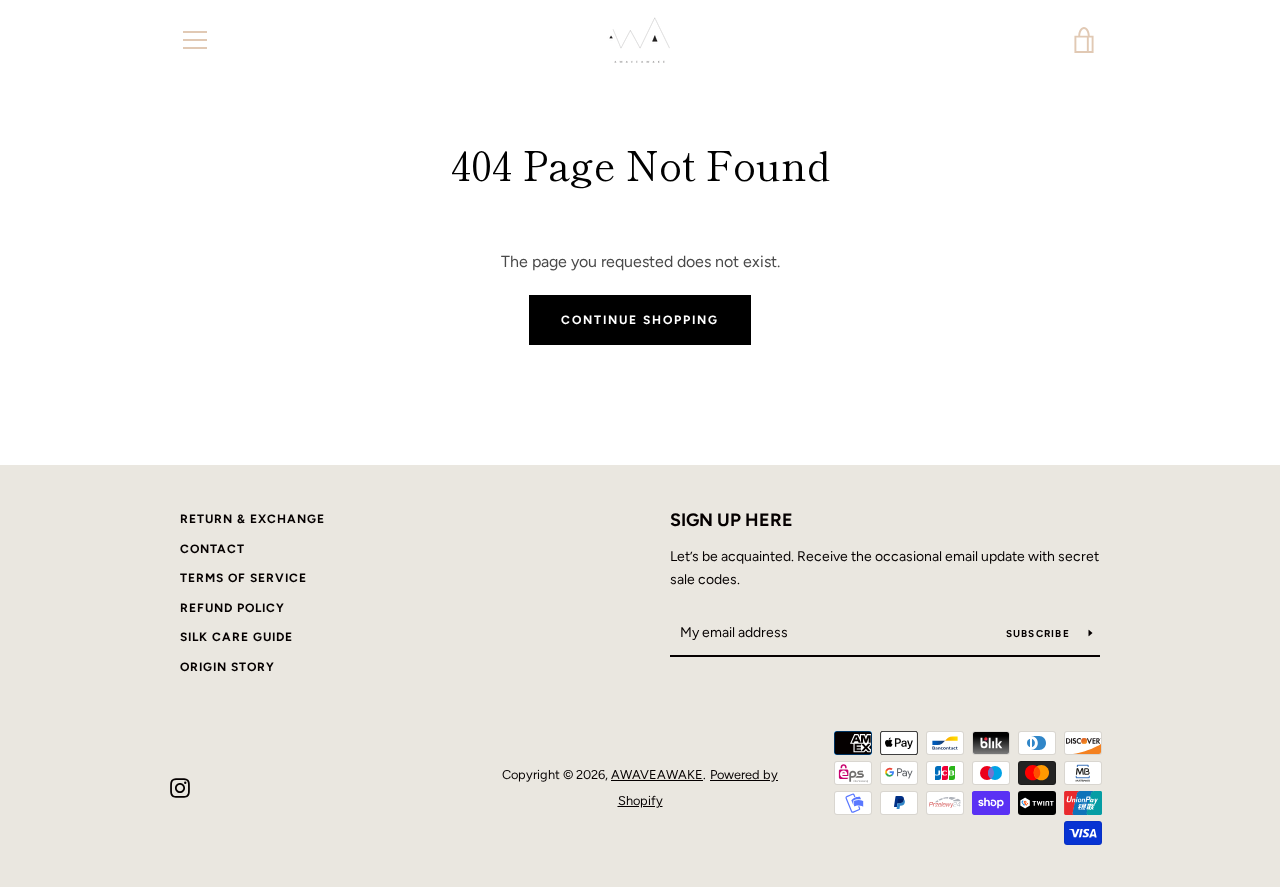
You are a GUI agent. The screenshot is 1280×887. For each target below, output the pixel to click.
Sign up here (731, 520)
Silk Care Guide (236, 637)
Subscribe (1040, 633)
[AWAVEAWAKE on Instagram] (180, 786)
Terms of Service (243, 578)
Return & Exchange (252, 519)
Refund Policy (232, 608)
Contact (212, 549)
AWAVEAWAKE (657, 774)
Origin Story (227, 667)
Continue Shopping (640, 320)
